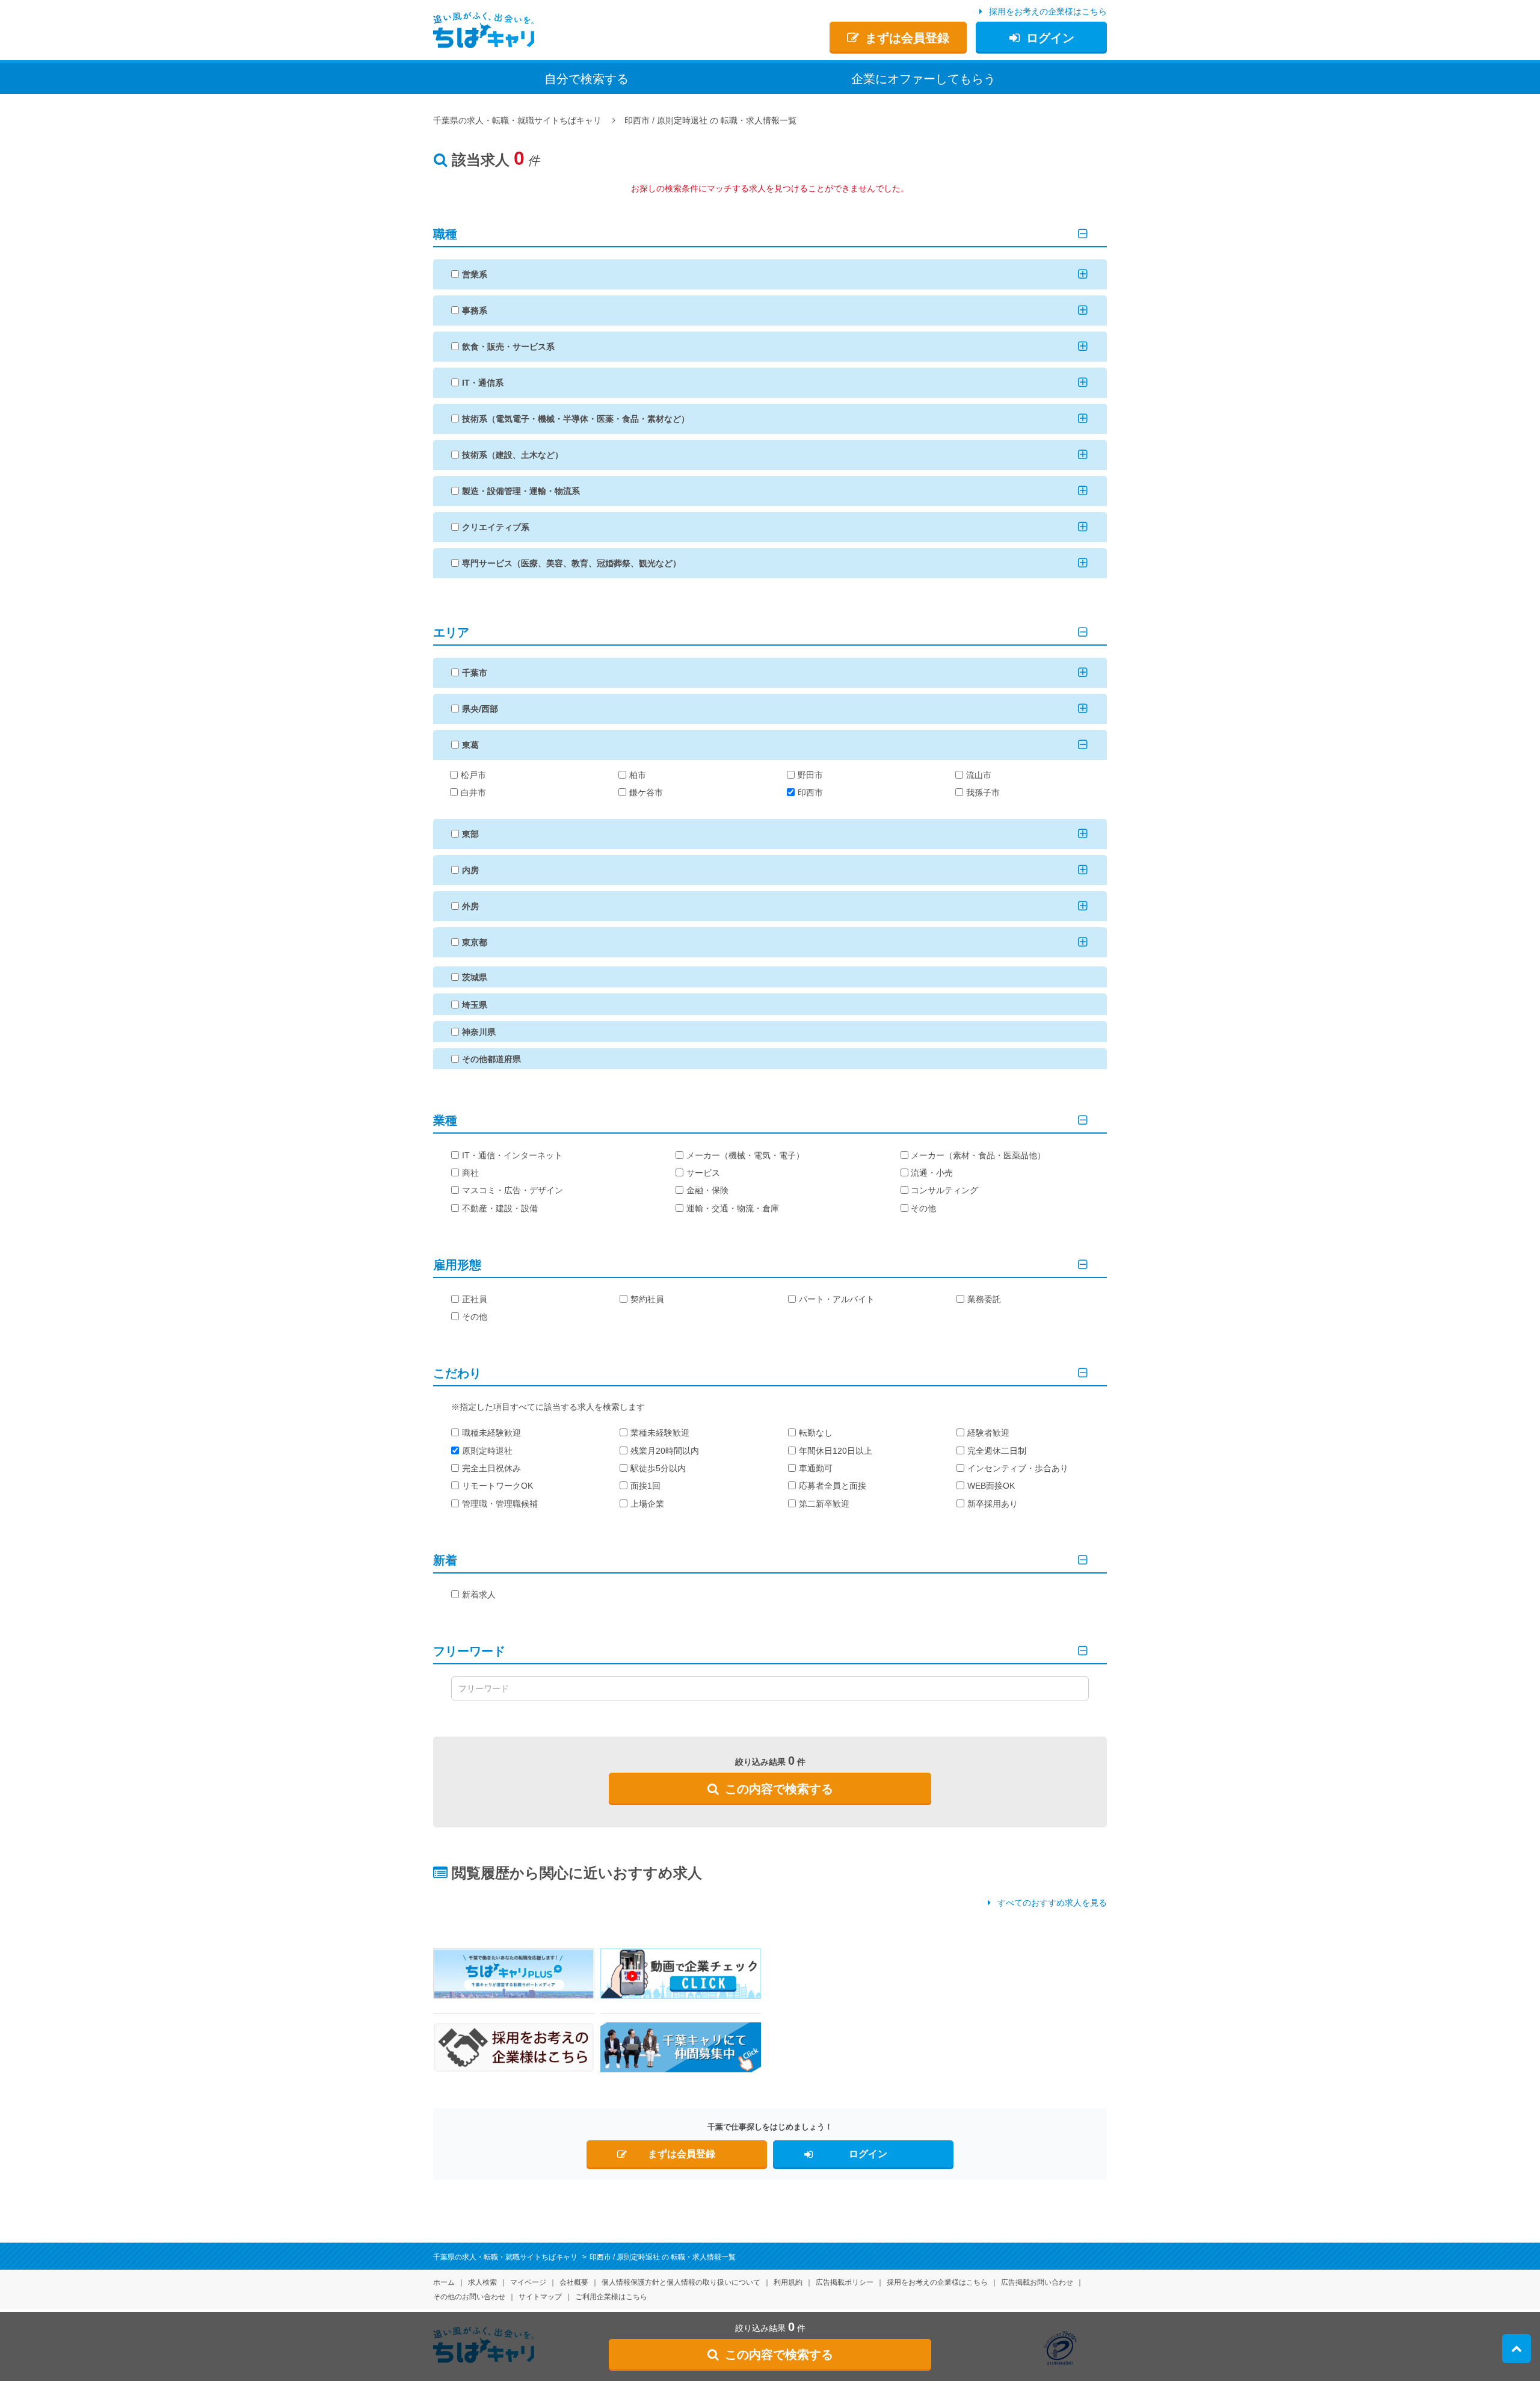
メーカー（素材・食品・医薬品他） (978, 1155)
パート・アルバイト (837, 1299)
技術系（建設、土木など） (513, 455)
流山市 (979, 775)
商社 (470, 1173)
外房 (470, 906)
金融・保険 (707, 1190)
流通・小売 (932, 1173)
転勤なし (816, 1433)
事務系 (475, 310)
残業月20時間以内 (665, 1451)
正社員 (475, 1299)
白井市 (473, 792)
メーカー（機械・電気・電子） (745, 1155)
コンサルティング (944, 1190)
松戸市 (473, 775)
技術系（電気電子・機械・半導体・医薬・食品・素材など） (576, 419)
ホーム (444, 2282)
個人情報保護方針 (681, 2282)
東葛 (470, 745)
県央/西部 (480, 709)
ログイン (1050, 38)
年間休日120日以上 (836, 1451)
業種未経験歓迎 (660, 1433)
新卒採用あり (993, 1504)
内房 (470, 870)
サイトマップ (540, 2297)
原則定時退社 (487, 1451)
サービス (703, 1173)
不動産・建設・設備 (500, 1208)
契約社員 (647, 1299)
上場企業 (647, 1504)
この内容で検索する (779, 1789)
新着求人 (479, 1595)
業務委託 (984, 1299)
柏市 (638, 775)
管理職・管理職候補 (500, 1504)
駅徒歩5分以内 (658, 1468)
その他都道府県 (491, 1059)
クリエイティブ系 (496, 527)
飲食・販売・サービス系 (508, 347)
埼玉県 (475, 1005)
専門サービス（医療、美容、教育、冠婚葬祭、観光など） (571, 563)
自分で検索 (587, 79)
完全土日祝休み (491, 1468)
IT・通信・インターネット (512, 1155)
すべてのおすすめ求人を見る (1052, 1903)
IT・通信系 (483, 383)
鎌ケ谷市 (646, 792)
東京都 (475, 942)
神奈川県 (479, 1032)
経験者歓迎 (988, 1433)
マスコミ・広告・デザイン (513, 1190)
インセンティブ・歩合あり (1018, 1468)
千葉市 (475, 673)
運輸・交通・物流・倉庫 (733, 1208)
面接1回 (645, 1486)
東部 (470, 834)
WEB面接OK (991, 1486)
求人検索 (482, 2282)
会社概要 (574, 2282)
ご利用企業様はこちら (611, 2297)
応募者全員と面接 (833, 1486)
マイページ (528, 2282)
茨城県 (475, 977)
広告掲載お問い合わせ (1037, 2282)
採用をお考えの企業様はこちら (1048, 11)
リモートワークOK (497, 1486)
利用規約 (788, 2282)
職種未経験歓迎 (491, 1433)
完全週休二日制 (997, 1451)
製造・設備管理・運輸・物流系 (521, 491)
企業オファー (923, 79)
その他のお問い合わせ (469, 2297)
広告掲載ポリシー (845, 2282)
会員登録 (907, 38)
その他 (923, 1208)
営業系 (475, 274)
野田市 (810, 775)
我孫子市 (983, 792)
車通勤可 (816, 1468)
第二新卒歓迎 (824, 1504)
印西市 (810, 792)
